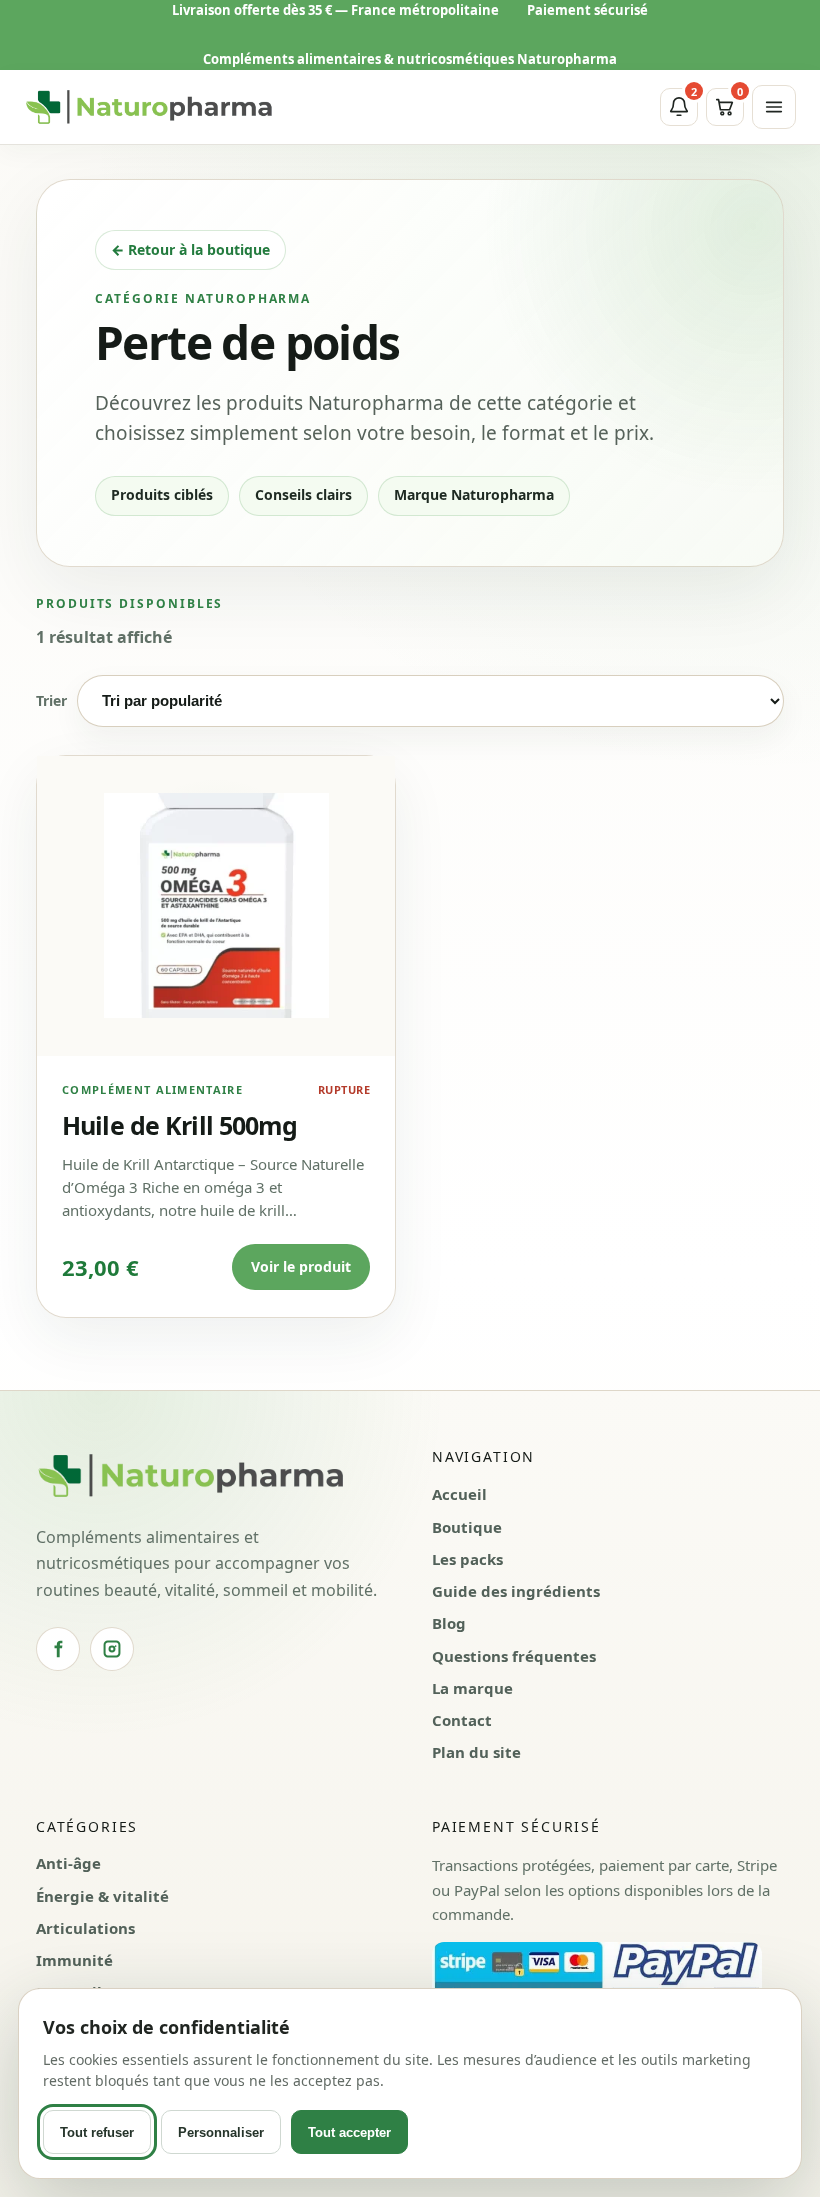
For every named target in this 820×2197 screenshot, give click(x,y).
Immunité (74, 1960)
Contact (462, 1720)
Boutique (467, 1527)
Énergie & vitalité (102, 1896)
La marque (472, 1688)
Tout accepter (349, 2132)
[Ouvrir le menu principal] (774, 107)
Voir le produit (301, 1266)
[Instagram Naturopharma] (112, 1649)
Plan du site (476, 1752)
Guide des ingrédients (516, 1591)
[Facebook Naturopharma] (58, 1649)
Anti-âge (68, 1863)
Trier (51, 700)
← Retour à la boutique (190, 249)
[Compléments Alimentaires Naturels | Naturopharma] (149, 107)
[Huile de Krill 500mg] (216, 906)
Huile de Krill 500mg (180, 1125)
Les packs (467, 1559)
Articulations (85, 1928)
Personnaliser (221, 2132)
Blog (449, 1623)
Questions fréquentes (514, 1656)
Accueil (459, 1494)
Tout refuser (97, 2132)
